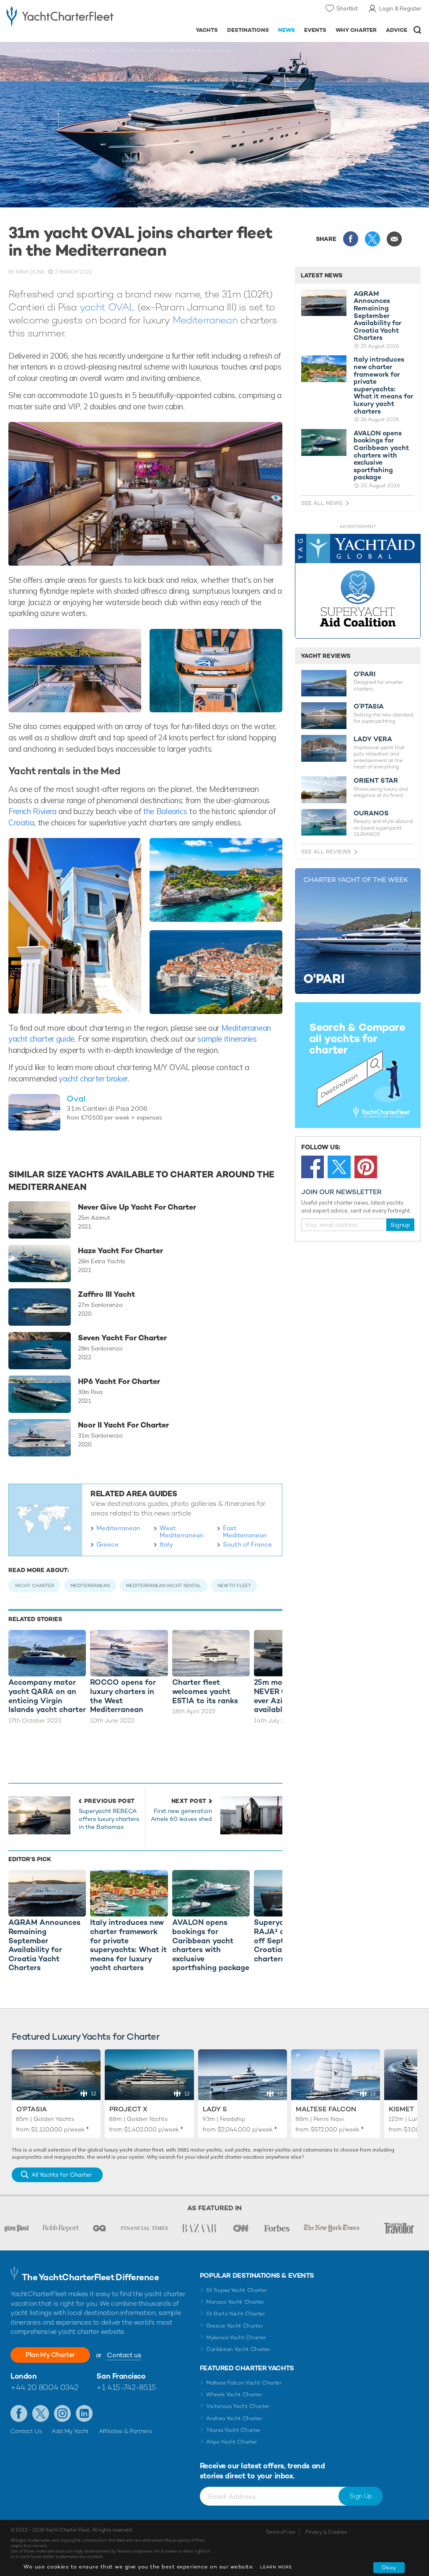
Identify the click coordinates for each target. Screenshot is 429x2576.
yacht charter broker (93, 1079)
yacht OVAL (107, 307)
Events (315, 30)
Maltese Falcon (326, 2109)
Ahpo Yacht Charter (232, 2442)
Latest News (322, 275)
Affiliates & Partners (125, 2431)
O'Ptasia (32, 2109)
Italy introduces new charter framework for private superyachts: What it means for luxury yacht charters (383, 385)
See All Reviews (326, 852)
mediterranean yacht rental (164, 1585)
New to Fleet (234, 1585)
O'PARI (364, 674)
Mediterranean (205, 320)
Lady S (215, 2109)
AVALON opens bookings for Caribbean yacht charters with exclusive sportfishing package (381, 455)
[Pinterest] (366, 1167)
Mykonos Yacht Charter (236, 2337)
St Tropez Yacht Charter (237, 2290)
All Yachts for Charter (62, 2175)
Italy (166, 1544)
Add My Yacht (70, 2431)
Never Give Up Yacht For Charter (137, 1207)
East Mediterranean (245, 1531)
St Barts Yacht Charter (236, 2313)
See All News (322, 503)
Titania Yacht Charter (233, 2430)
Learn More (276, 2567)
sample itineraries (227, 1039)
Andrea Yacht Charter (234, 2418)
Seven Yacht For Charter (122, 1338)
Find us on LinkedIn (84, 2413)
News (287, 30)
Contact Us (26, 2431)
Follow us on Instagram (62, 2413)
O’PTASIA (369, 706)
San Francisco (121, 2376)
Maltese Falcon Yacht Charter (244, 2383)
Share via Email (394, 239)
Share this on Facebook (351, 239)
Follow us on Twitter (41, 2413)
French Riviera (32, 811)
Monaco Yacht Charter (235, 2302)
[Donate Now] (358, 586)
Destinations (248, 30)
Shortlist (347, 8)
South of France (247, 1544)
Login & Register (400, 8)
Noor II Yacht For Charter (123, 1425)
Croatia (21, 822)
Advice (397, 30)
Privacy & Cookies (326, 2532)
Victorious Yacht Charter (238, 2406)
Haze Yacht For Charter (120, 1251)
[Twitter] (339, 1167)
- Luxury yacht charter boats (60, 15)
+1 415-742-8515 (126, 2387)
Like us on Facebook (19, 2413)
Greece (107, 1544)
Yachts (207, 30)
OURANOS (371, 813)
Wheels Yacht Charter (234, 2394)
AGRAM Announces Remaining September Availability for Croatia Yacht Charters (377, 316)
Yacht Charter (34, 1585)
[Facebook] (313, 1167)
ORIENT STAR (376, 781)
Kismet (401, 2109)
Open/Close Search (417, 30)
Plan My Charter (50, 2355)
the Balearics (165, 811)
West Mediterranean (182, 1531)
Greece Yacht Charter (235, 2326)
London (23, 2376)
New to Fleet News (68, 50)
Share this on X (372, 239)
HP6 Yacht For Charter (119, 1381)
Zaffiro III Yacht (106, 1294)
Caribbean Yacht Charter (238, 2349)
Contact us (124, 2355)
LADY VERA (373, 739)
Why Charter (356, 30)
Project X (128, 2109)
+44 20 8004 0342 (44, 2387)
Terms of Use (280, 2532)
